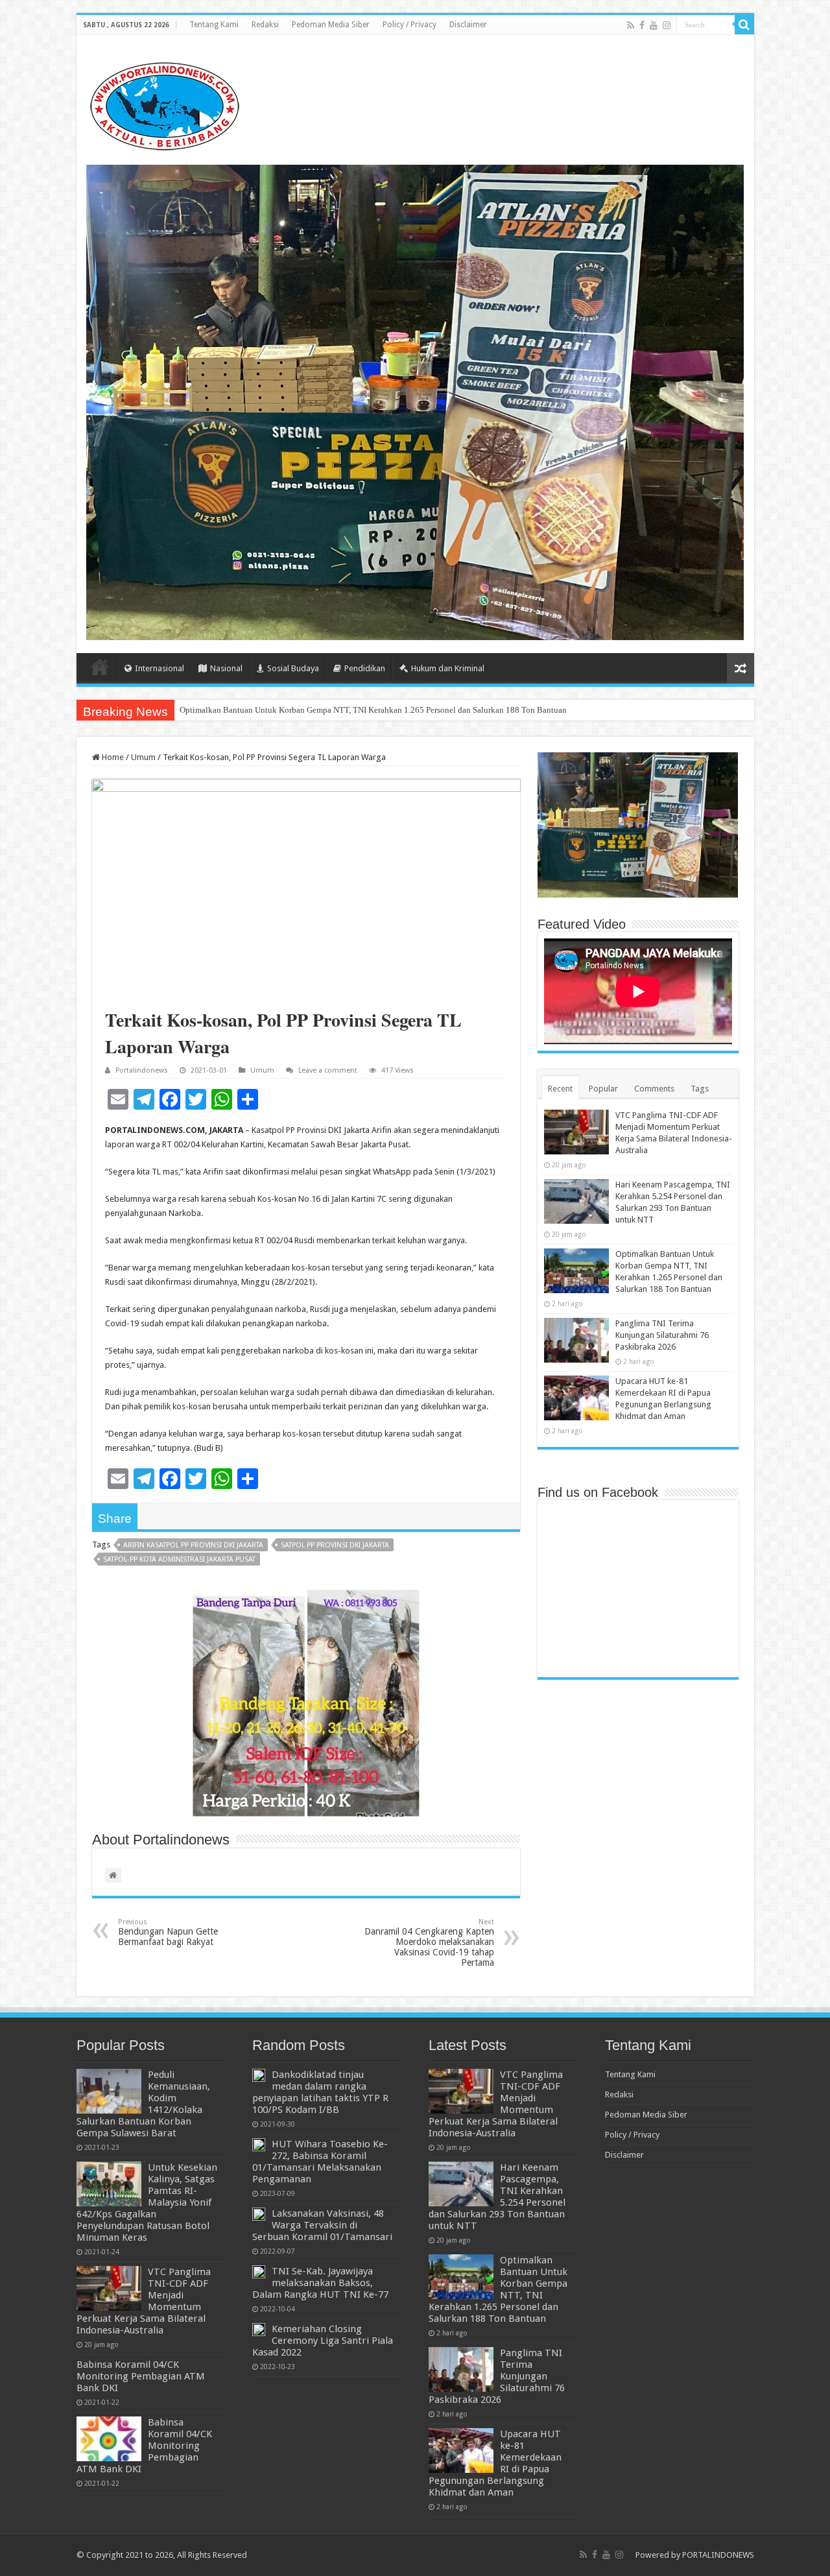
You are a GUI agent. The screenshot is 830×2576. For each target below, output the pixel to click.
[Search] (744, 25)
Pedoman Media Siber (331, 25)
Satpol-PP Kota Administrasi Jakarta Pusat (179, 1559)
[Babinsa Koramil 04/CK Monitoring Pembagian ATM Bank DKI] (109, 2439)
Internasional (160, 668)
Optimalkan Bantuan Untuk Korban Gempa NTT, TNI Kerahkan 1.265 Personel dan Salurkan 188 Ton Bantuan (373, 710)
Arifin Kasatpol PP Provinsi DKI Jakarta (193, 1545)
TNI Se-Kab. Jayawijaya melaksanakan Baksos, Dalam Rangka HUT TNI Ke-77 (320, 2283)
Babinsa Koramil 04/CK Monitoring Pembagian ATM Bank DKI (141, 2376)
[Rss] (631, 25)
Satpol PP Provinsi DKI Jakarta (335, 1545)
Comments (654, 1089)
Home (100, 667)
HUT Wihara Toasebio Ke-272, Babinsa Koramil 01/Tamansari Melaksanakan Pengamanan (320, 2162)
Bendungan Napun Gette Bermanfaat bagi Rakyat (168, 1932)
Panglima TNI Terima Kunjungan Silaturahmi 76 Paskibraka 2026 (662, 1335)
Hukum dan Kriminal (448, 668)
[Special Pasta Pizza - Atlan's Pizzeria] (415, 402)
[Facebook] (642, 25)
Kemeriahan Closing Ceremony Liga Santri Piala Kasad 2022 (323, 2341)
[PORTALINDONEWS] (164, 104)
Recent (560, 1089)
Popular (603, 1089)
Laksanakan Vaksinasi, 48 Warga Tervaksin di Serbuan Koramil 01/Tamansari (322, 2225)
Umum (143, 757)
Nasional (226, 668)
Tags (700, 1089)
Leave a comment (328, 1070)
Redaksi (265, 25)
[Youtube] (654, 25)
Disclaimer (468, 25)
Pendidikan (365, 668)
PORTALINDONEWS (718, 2555)
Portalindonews (142, 1070)
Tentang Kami (214, 25)
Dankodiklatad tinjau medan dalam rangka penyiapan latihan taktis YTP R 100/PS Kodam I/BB (320, 2092)
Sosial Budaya (293, 668)
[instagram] (667, 25)
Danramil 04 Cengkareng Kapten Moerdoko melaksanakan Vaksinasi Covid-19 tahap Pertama (429, 1943)
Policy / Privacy (409, 25)
